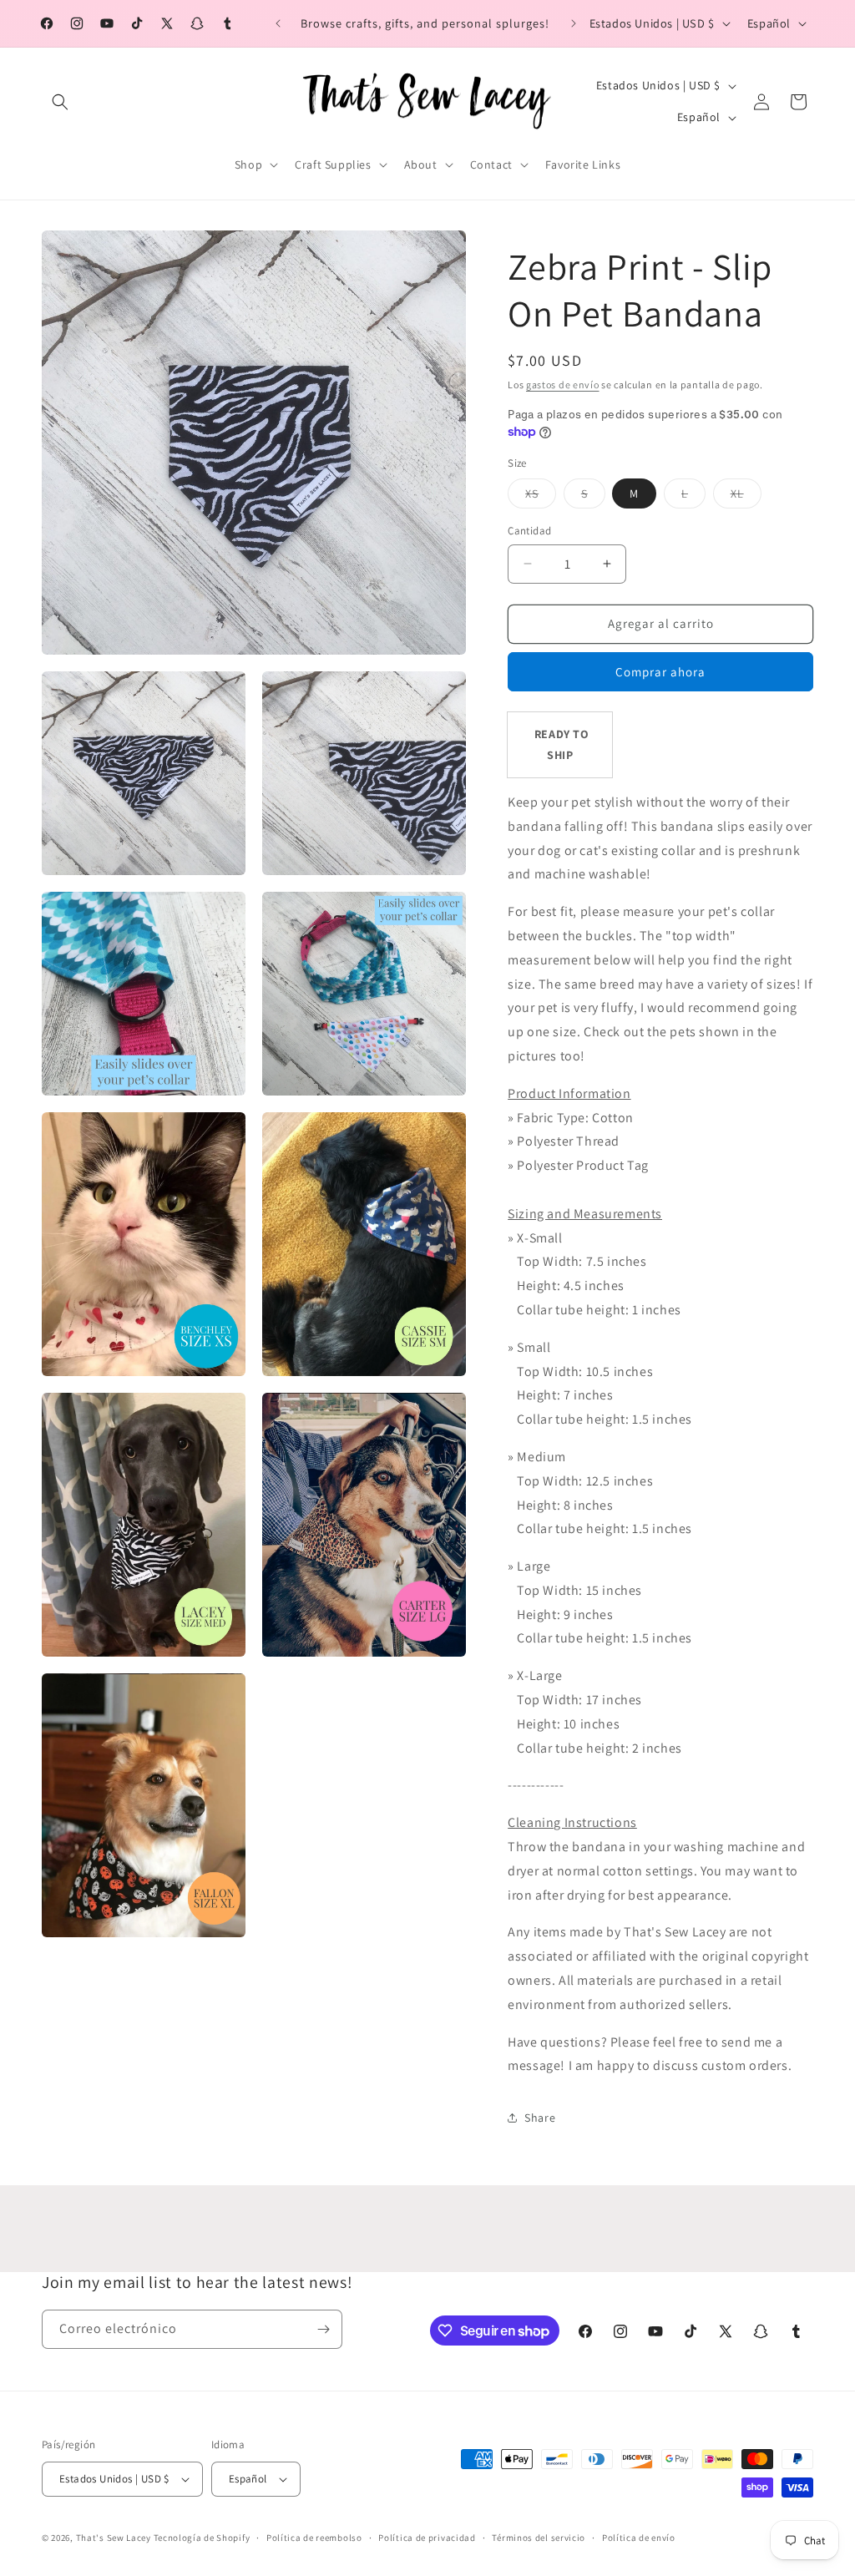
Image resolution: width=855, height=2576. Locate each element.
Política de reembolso (314, 2538)
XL (746, 497)
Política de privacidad (427, 2538)
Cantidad (529, 531)
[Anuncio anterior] (278, 23)
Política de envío (639, 2538)
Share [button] (540, 2118)
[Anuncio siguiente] (574, 23)
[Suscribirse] (323, 2329)
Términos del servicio (539, 2538)
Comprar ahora (660, 672)
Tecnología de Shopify (202, 2538)
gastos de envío (563, 385)
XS (541, 497)
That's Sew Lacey (114, 2538)
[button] (60, 102)
